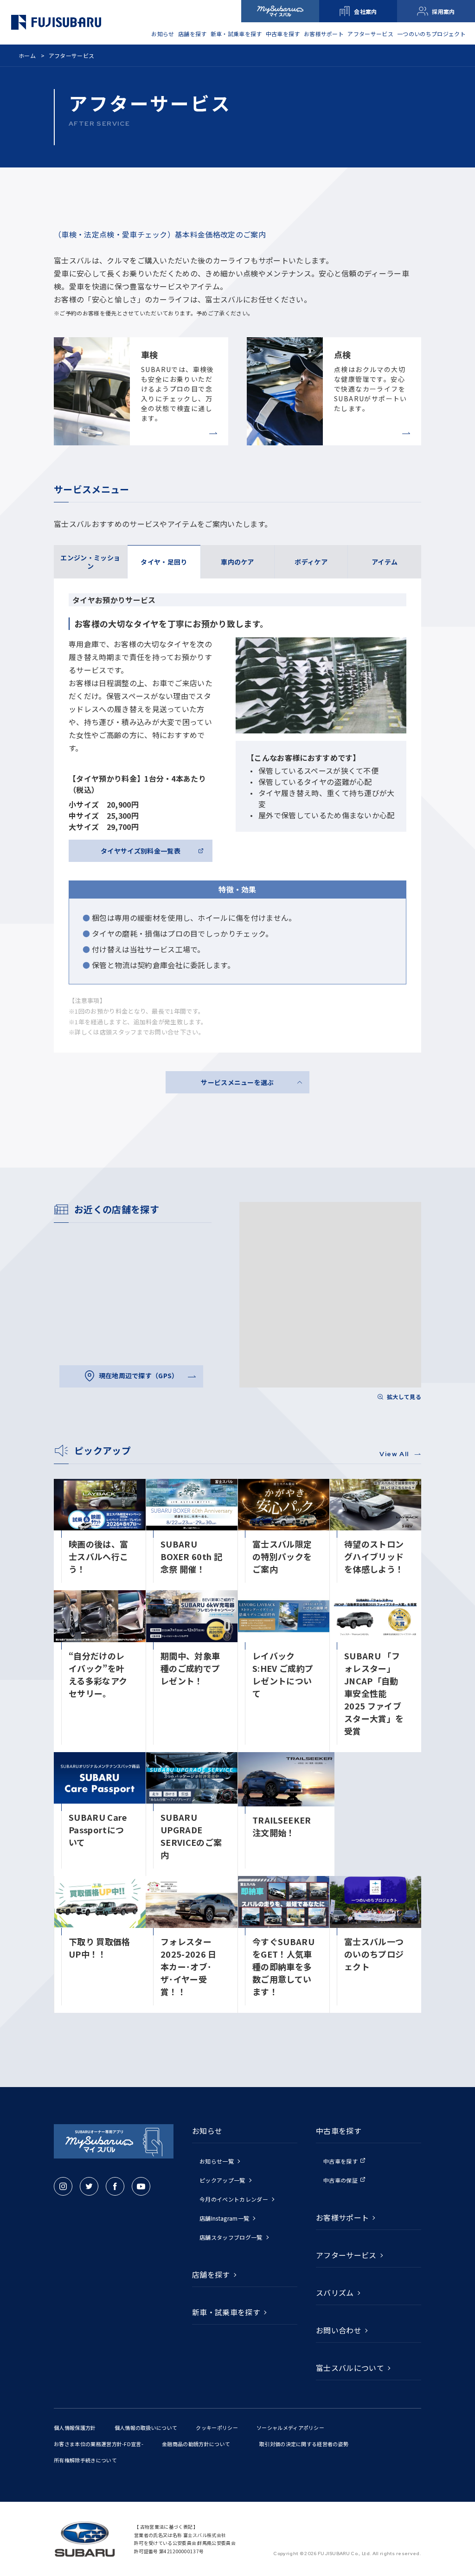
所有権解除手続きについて (85, 2460)
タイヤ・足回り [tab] (164, 562)
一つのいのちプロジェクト (431, 34)
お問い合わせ (339, 2330)
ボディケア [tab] (311, 562)
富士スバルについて (350, 2368)
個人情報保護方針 (75, 2428)
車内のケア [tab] (237, 562)
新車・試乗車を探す (236, 34)
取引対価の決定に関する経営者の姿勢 (304, 2444)
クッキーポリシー (217, 2428)
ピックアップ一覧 (222, 2180)
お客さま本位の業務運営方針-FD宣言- (99, 2444)
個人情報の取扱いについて (146, 2428)
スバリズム (335, 2293)
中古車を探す (340, 2161)
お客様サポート (324, 34)
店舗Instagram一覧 (224, 2218)
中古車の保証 (340, 2180)
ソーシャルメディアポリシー (290, 2428)
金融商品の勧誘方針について (196, 2444)
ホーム (27, 55)
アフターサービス (370, 34)
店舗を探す (193, 34)
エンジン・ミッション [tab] (90, 562)
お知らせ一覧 (217, 2161)
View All (395, 1454)
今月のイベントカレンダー (234, 2199)
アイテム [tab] (385, 562)
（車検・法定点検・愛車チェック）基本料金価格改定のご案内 (160, 234)
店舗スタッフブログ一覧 (231, 2237)
